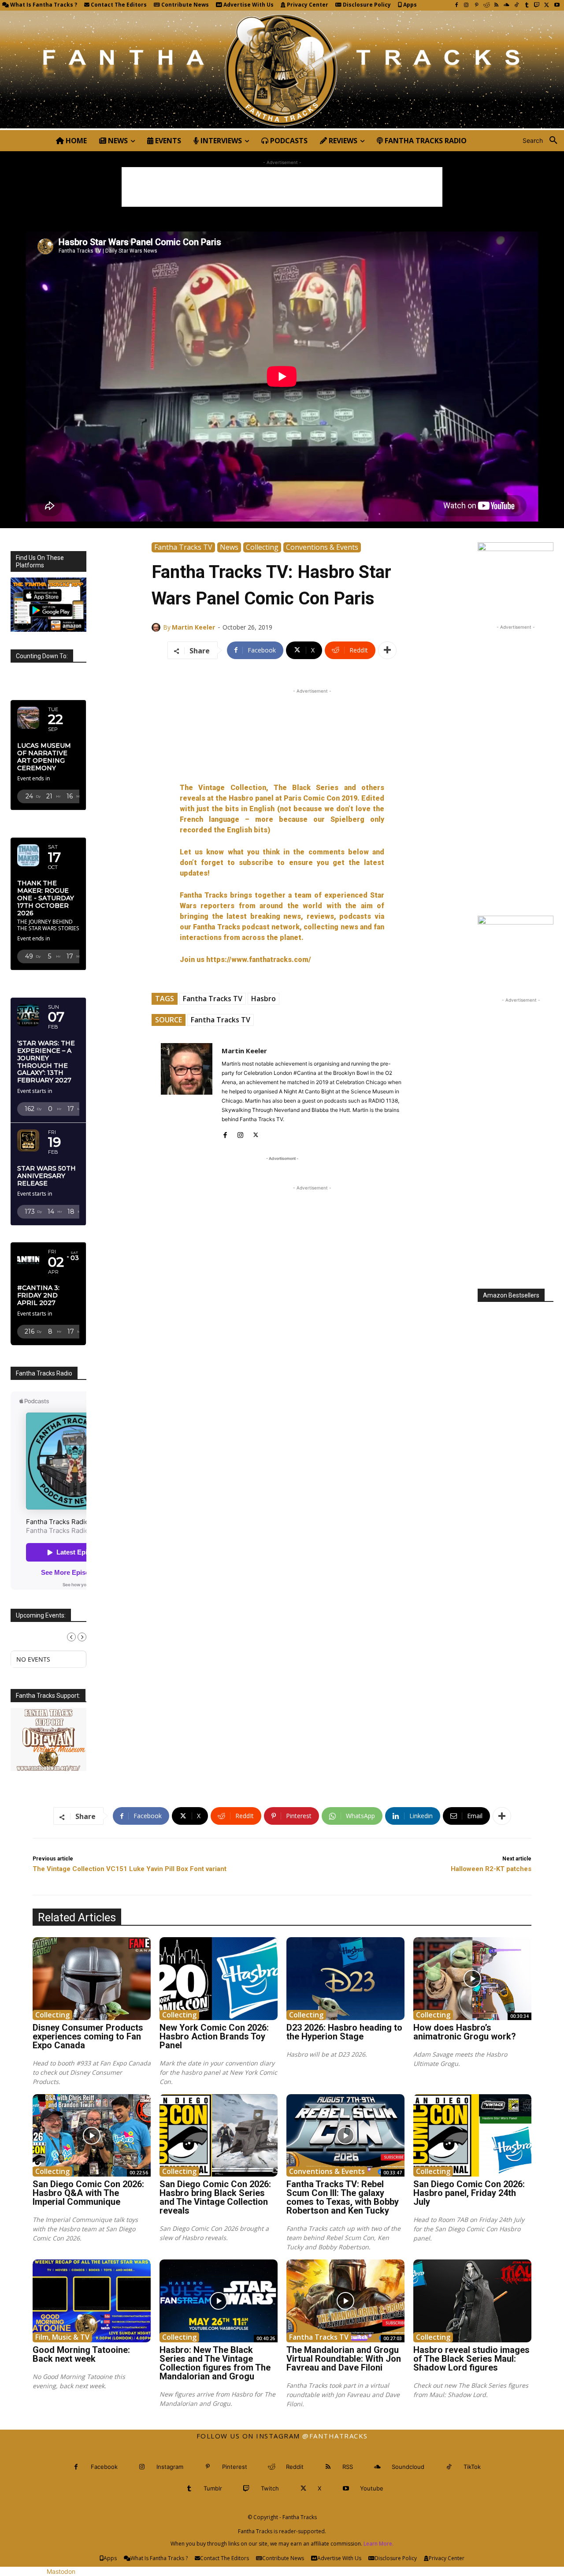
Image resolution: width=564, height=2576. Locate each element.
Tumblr (213, 2488)
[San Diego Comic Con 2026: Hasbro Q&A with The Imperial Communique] (92, 2136)
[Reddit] (487, 6)
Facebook (104, 2467)
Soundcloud (408, 2467)
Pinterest (235, 2467)
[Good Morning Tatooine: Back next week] (92, 2301)
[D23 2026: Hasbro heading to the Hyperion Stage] (345, 1979)
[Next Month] (82, 1637)
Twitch (270, 2488)
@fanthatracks (335, 2436)
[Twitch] (537, 6)
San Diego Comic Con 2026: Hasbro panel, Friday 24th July (469, 2193)
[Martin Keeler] (157, 627)
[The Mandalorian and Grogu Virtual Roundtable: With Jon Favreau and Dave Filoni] (345, 2301)
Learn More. (378, 2544)
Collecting (262, 547)
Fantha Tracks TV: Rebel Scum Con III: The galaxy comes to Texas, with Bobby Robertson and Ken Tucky (343, 2197)
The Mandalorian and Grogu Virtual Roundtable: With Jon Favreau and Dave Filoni (344, 2359)
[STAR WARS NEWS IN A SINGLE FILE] (282, 70)
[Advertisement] (282, 187)
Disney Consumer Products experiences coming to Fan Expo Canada (88, 2036)
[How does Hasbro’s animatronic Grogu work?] (472, 1979)
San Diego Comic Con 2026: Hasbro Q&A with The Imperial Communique (88, 2193)
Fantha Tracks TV (183, 547)
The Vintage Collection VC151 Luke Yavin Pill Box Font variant (130, 1869)
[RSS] (496, 6)
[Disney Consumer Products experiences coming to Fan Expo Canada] (92, 1979)
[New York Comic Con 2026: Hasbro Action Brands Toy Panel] (219, 1979)
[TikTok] (517, 6)
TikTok (472, 2467)
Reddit (295, 2467)
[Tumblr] (527, 6)
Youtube (372, 2488)
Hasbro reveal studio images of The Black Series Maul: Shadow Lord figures (471, 2359)
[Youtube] (557, 6)
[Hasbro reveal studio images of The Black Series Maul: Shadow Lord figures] (472, 2301)
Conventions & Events (322, 547)
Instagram (170, 2467)
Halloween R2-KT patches (491, 1869)
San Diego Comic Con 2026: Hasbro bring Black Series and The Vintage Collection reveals (215, 2197)
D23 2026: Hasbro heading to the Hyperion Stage (344, 2032)
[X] (547, 6)
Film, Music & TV (62, 2337)
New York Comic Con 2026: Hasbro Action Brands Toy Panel (214, 2036)
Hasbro (263, 999)
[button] (543, 141)
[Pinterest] (477, 6)
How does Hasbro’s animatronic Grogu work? (465, 2032)
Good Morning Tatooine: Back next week (81, 2354)
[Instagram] (466, 6)
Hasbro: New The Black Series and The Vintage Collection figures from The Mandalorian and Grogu (215, 2363)
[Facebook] (456, 6)
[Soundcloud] (506, 6)
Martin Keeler (193, 627)
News (229, 547)
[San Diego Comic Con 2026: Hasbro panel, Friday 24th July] (472, 2136)
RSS (348, 2467)
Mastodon (61, 2571)
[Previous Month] (71, 1637)
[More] (387, 650)
